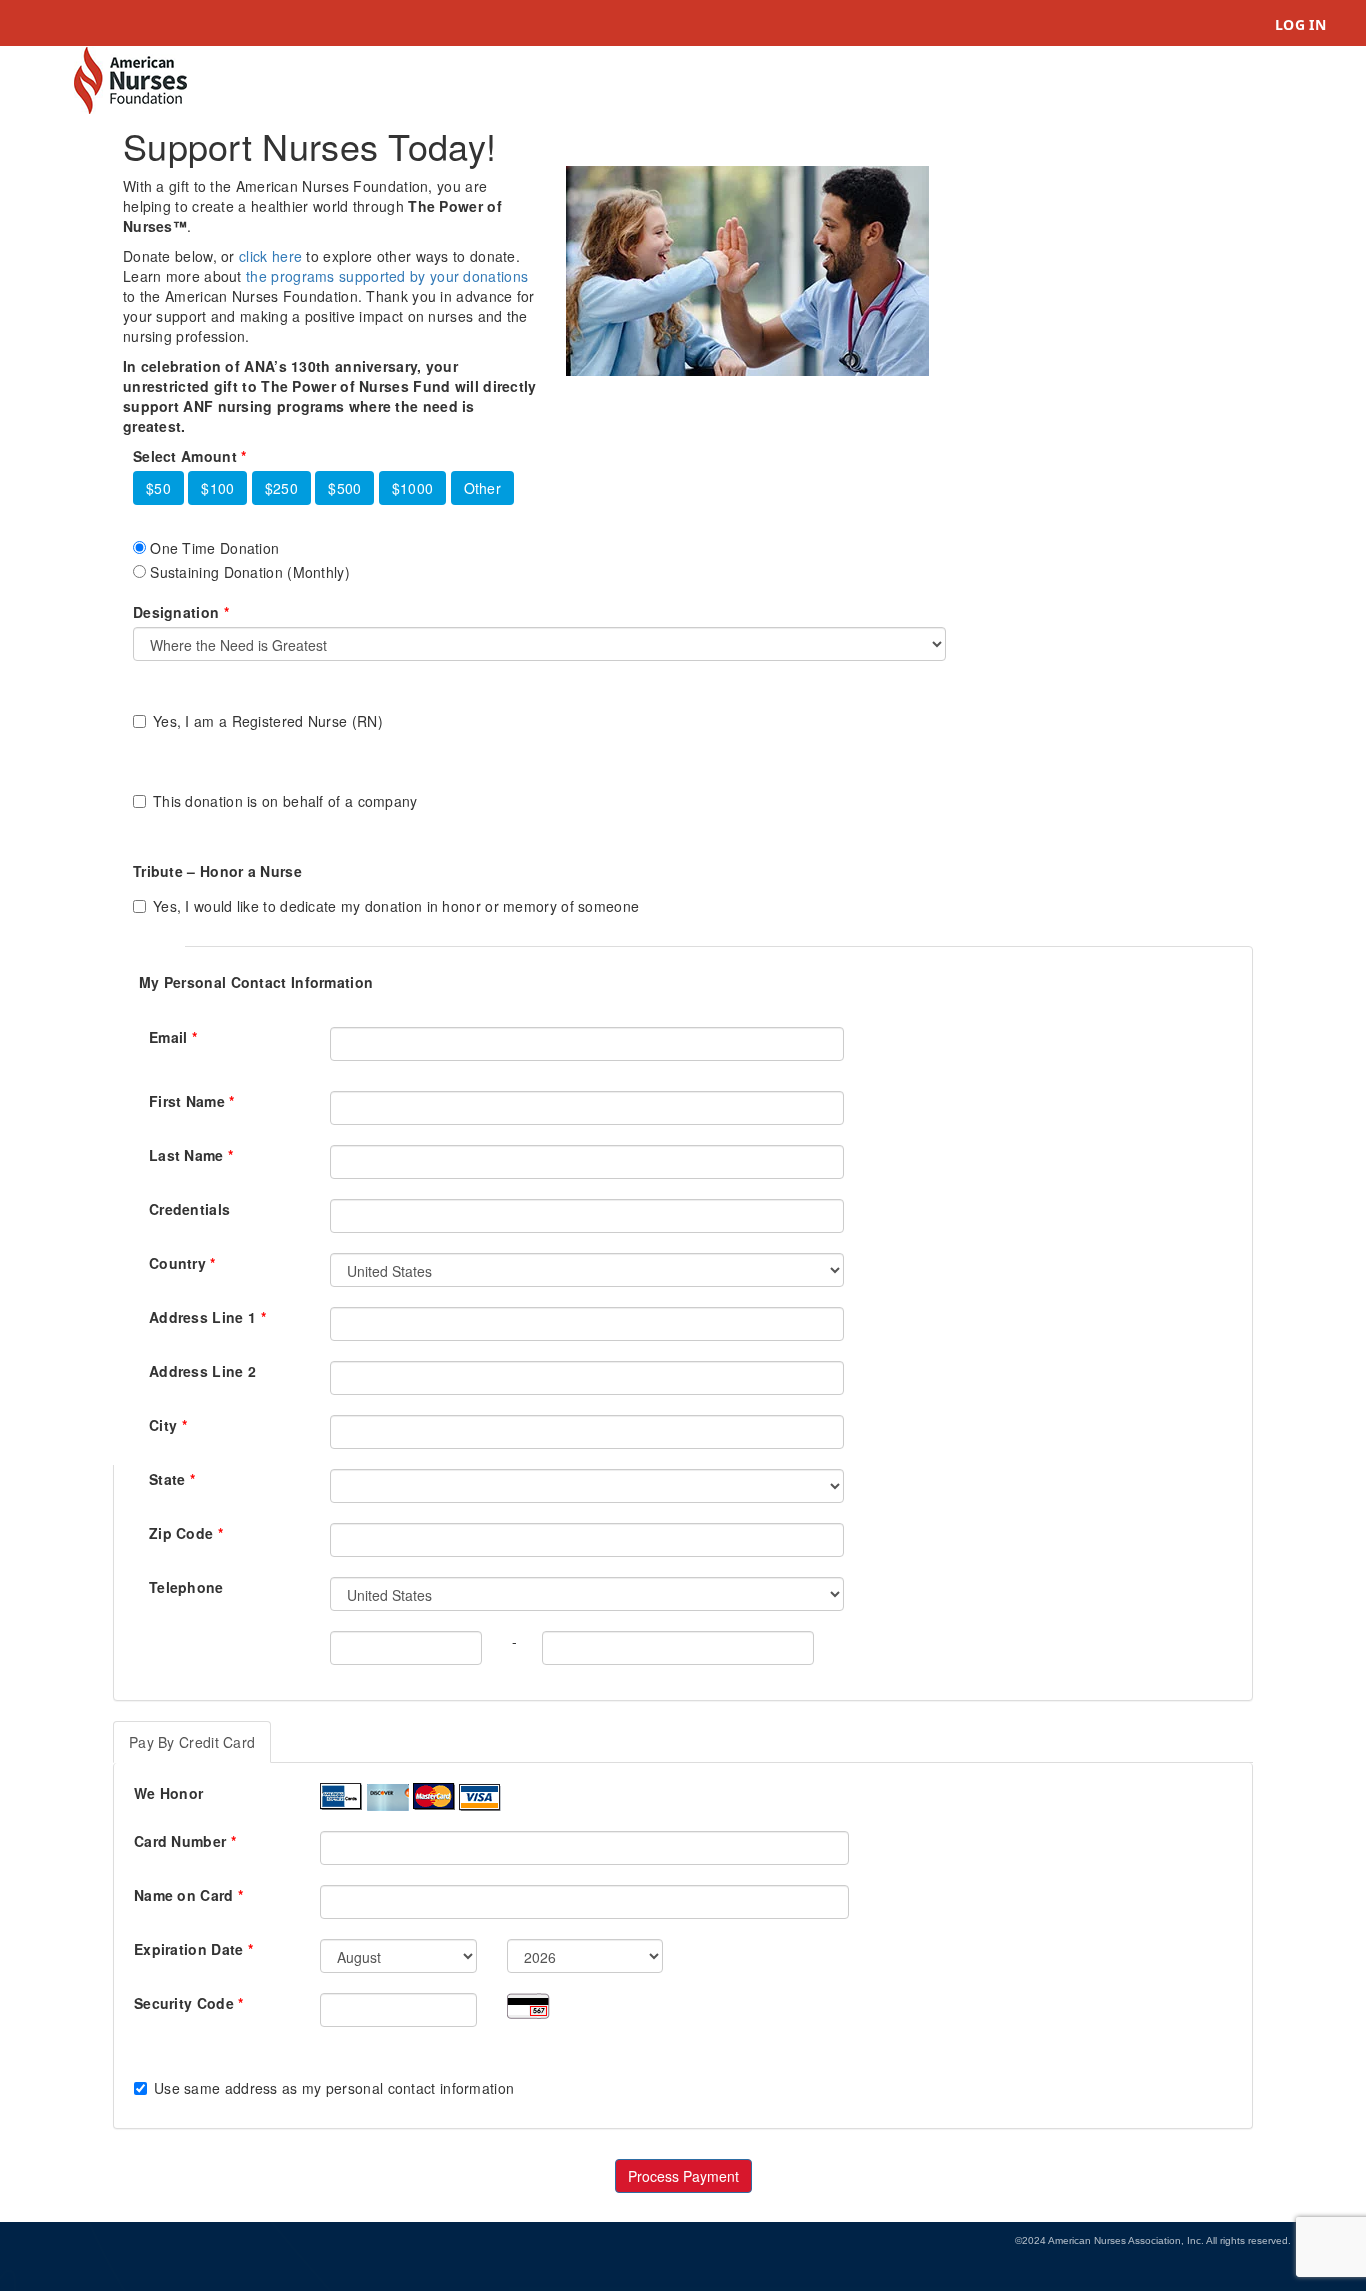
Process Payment (683, 2176)
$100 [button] (217, 488)
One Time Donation (212, 548)
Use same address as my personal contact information (334, 2088)
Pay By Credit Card (192, 1742)
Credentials (189, 1209)
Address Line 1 (207, 1317)
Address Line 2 (202, 1371)
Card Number (185, 1841)
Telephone (186, 1587)
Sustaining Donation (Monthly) (248, 572)
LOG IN (1300, 24)
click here (270, 256)
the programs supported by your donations (387, 276)
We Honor (168, 1793)
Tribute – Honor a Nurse (217, 871)
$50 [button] (158, 488)
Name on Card (188, 1895)
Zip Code (186, 1533)
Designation (181, 612)
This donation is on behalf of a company (285, 801)
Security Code (189, 2003)
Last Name (191, 1155)
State (172, 1479)
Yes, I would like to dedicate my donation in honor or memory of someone (396, 906)
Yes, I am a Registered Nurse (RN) (268, 721)
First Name (192, 1101)
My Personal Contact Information (256, 982)
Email (173, 1037)
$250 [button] (281, 488)
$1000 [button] (413, 488)
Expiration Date (193, 1949)
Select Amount (190, 456)
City (168, 1425)
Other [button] (483, 488)
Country (182, 1263)
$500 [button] (344, 488)
